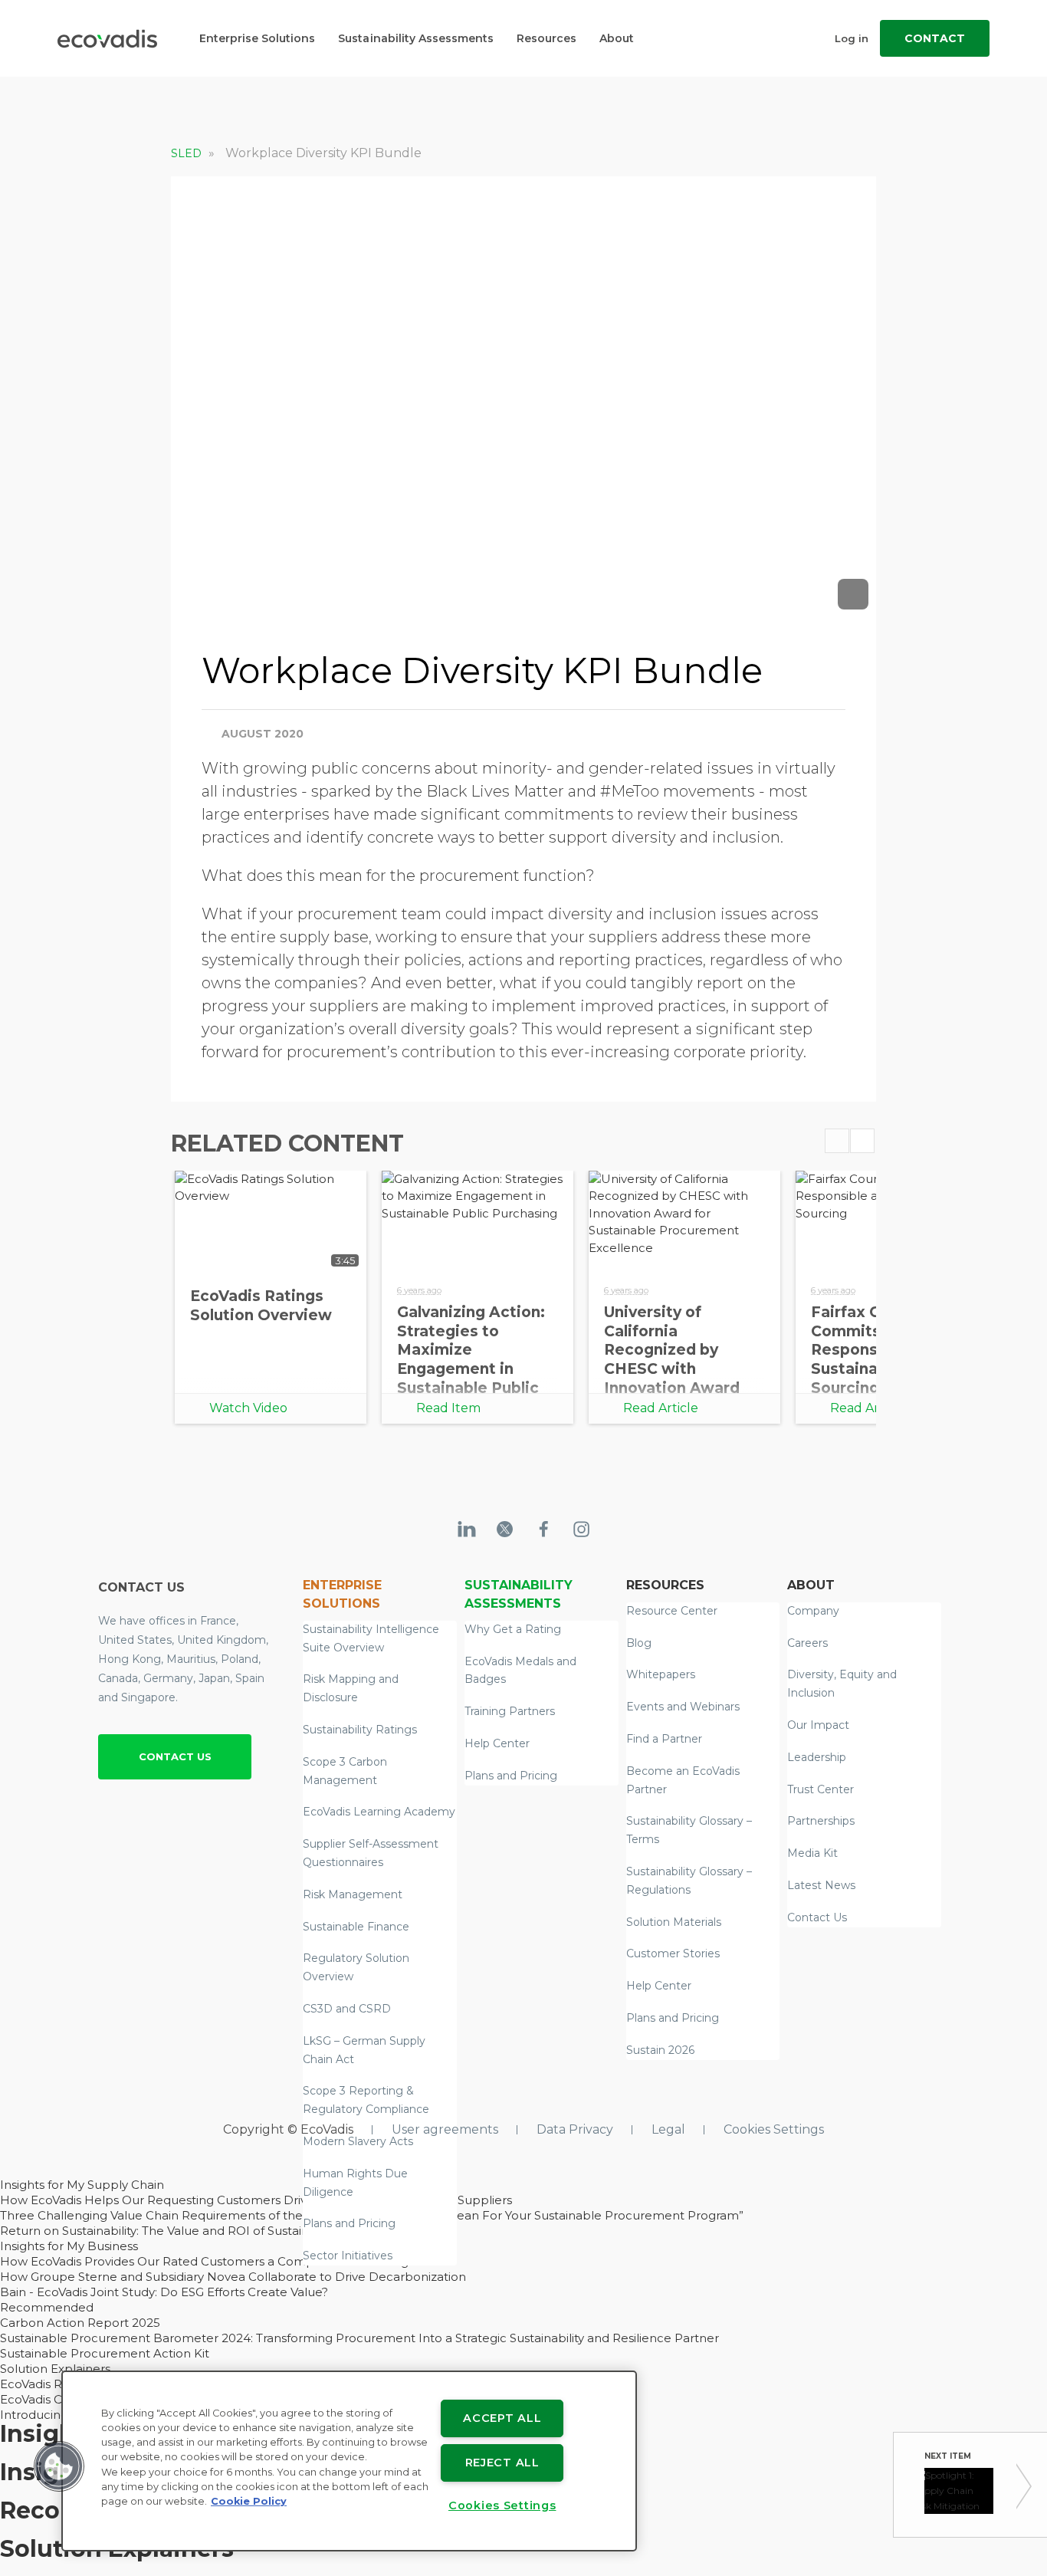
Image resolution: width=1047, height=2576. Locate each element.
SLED (188, 153)
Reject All (502, 2463)
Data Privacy (575, 2129)
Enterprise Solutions (257, 38)
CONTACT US (175, 1756)
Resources (546, 38)
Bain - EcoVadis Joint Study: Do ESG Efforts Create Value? (164, 2292)
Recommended (47, 2307)
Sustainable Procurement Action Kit (105, 2353)
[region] (349, 2461)
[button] (59, 2466)
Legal (668, 2129)
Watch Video (248, 1408)
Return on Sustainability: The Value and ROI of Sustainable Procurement (209, 2231)
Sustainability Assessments (416, 38)
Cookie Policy (249, 2501)
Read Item (448, 1408)
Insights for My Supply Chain (82, 2185)
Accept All (502, 2418)
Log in (852, 38)
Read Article (661, 1408)
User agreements (445, 2129)
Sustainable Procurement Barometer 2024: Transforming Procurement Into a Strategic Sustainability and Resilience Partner (359, 2338)
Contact (935, 38)
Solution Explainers (55, 2369)
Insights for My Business (69, 2246)
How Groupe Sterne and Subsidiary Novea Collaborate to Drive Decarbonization (233, 2277)
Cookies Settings (774, 2129)
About (617, 38)
